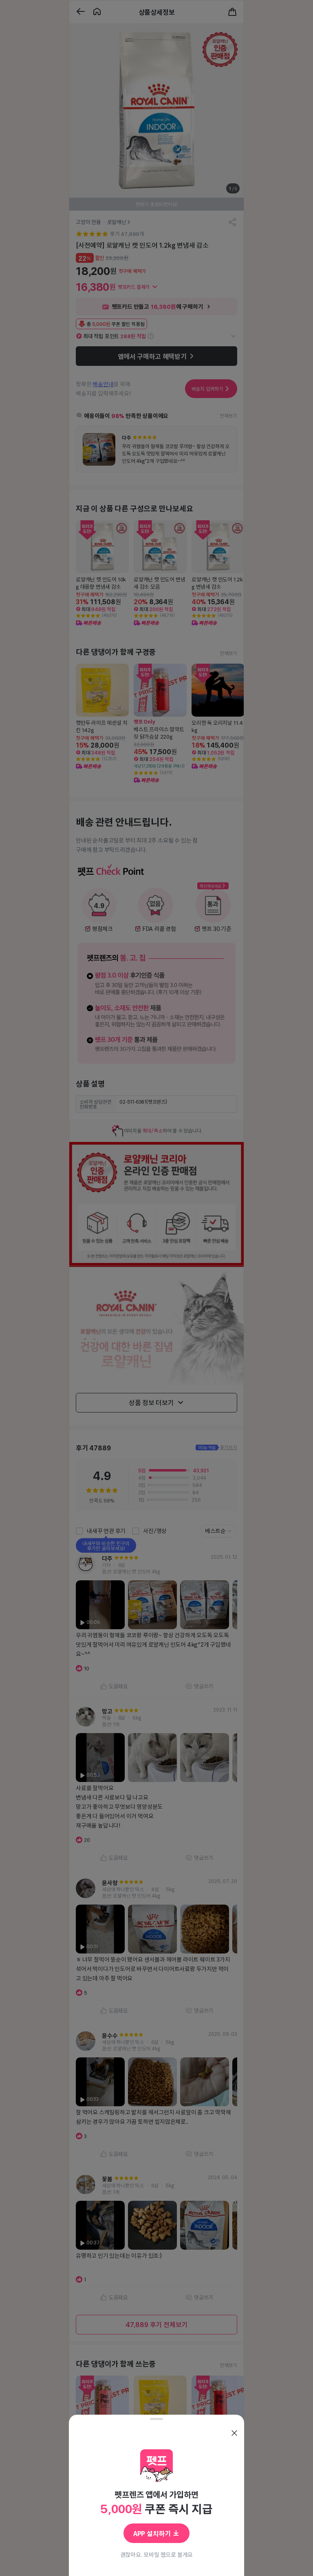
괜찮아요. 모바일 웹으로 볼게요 (157, 2554)
